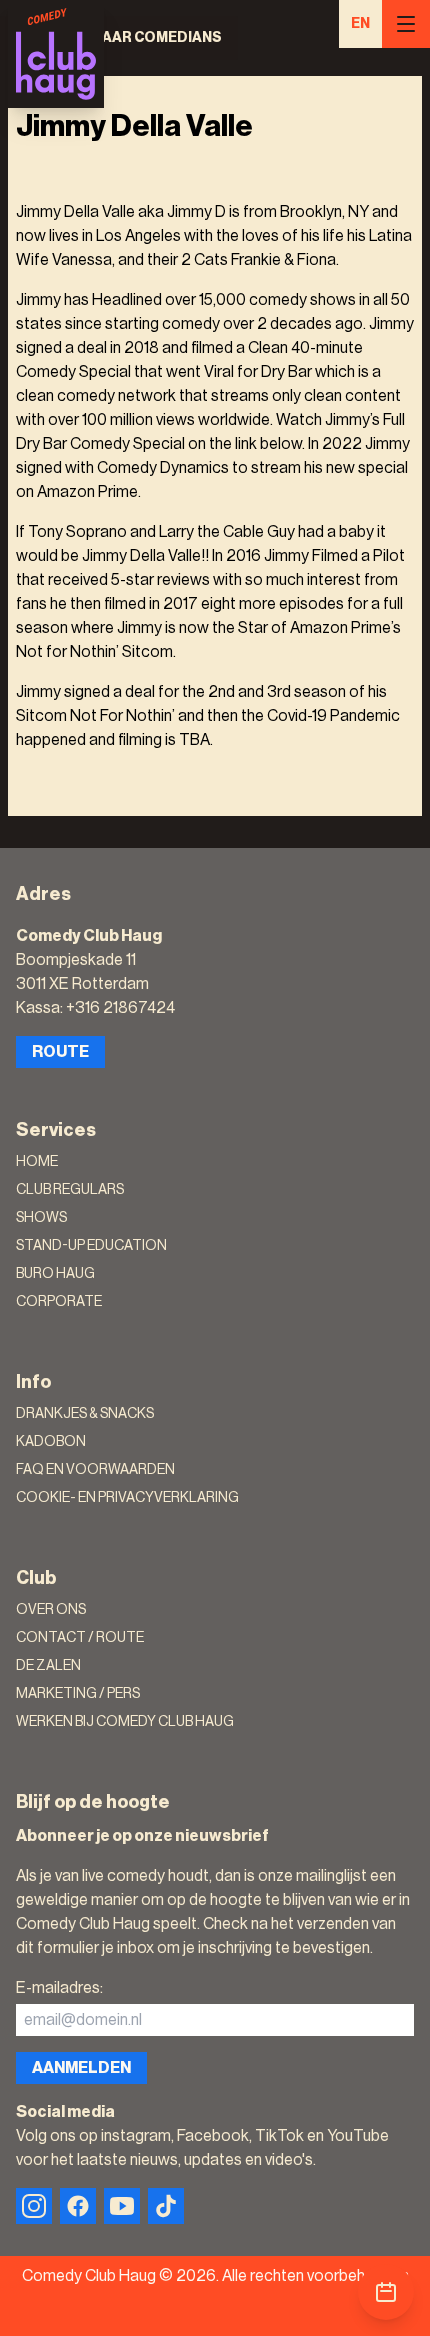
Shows (41, 1218)
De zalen (48, 1666)
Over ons (51, 1610)
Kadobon (51, 1442)
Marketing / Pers (78, 1694)
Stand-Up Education (91, 1246)
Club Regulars (70, 1190)
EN (360, 24)
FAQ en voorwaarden (95, 1470)
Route (60, 1052)
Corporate (59, 1302)
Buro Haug (55, 1274)
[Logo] (56, 54)
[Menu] (406, 24)
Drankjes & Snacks (85, 1414)
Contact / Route (80, 1638)
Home (37, 1162)
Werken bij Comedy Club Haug (125, 1722)
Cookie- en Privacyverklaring (127, 1498)
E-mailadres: (59, 1988)
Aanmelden (81, 2068)
